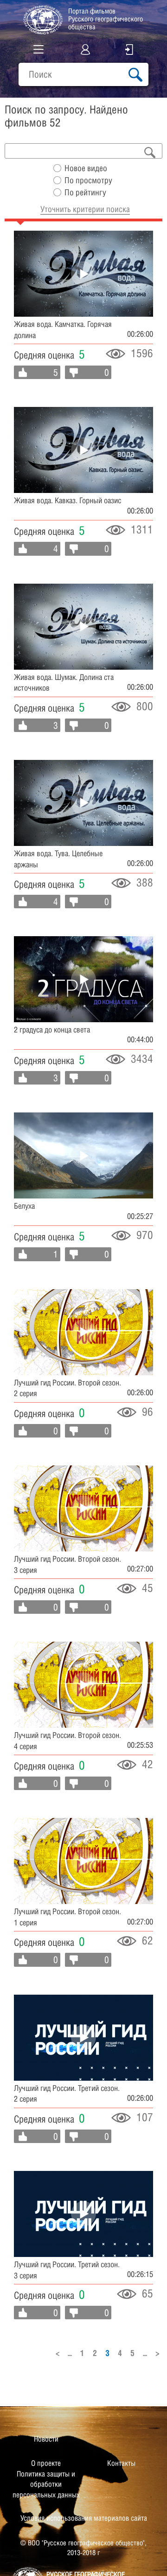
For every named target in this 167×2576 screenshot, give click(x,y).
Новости (46, 2439)
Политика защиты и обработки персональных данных (46, 2484)
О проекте (46, 2463)
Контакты (121, 2463)
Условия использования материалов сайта (84, 2518)
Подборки (33, 93)
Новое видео (86, 168)
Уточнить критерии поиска (85, 209)
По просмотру (88, 180)
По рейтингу (85, 192)
